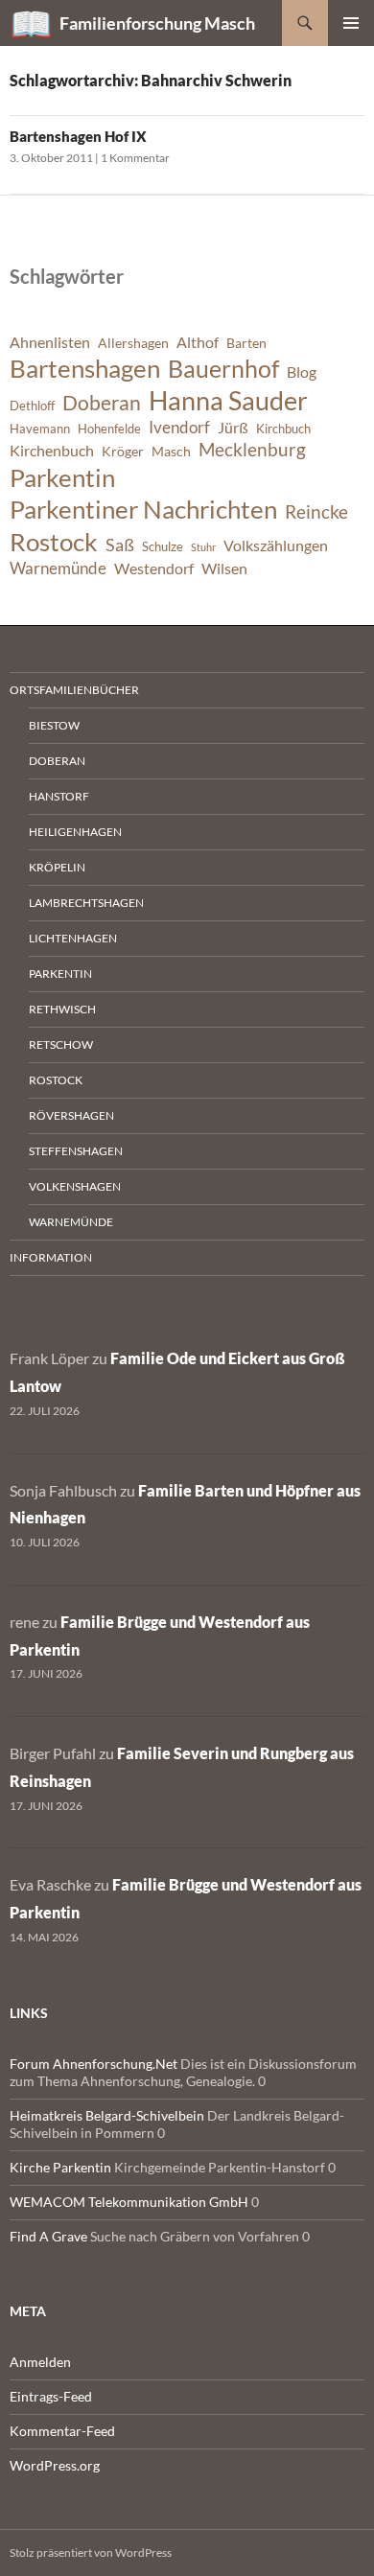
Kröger (123, 451)
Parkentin (62, 477)
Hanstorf (59, 796)
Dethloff (32, 406)
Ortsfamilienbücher (74, 690)
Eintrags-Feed (51, 2396)
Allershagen (133, 343)
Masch (171, 451)
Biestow (54, 725)
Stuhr (203, 547)
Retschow (61, 1044)
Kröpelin (57, 867)
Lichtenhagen (73, 938)
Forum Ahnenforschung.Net (93, 2064)
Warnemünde (58, 568)
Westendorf (154, 569)
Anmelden (40, 2362)
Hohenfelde (109, 429)
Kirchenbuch (52, 451)
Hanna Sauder (228, 401)
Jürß (233, 428)
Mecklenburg (252, 449)
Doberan (102, 403)
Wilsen (224, 569)
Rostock (54, 542)
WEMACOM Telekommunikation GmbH (129, 2202)
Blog (302, 372)
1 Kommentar (135, 158)
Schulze (163, 547)
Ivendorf (179, 427)
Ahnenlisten (50, 342)
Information (51, 1257)
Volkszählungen (276, 545)
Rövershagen (71, 1115)
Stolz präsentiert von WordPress (91, 2553)
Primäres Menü (351, 23)
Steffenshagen (76, 1151)
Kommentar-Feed (62, 2431)
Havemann (40, 429)
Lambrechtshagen (86, 903)
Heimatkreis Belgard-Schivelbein (107, 2115)
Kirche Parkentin (60, 2167)
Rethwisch (62, 1009)
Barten (246, 343)
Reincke (316, 511)
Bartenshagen (85, 368)
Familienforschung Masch (157, 23)
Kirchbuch (283, 429)
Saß (120, 545)
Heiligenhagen (75, 832)
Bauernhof (223, 368)
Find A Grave (48, 2236)
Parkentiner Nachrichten (143, 509)
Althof (198, 342)
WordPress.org (55, 2465)
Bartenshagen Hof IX (78, 136)
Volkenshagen (75, 1186)
